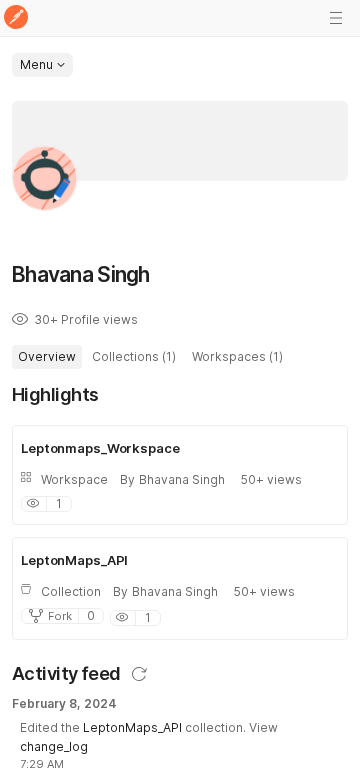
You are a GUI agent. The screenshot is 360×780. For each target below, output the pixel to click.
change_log (54, 746)
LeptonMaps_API (132, 727)
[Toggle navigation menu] (336, 18)
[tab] (47, 357)
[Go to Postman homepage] (16, 18)
